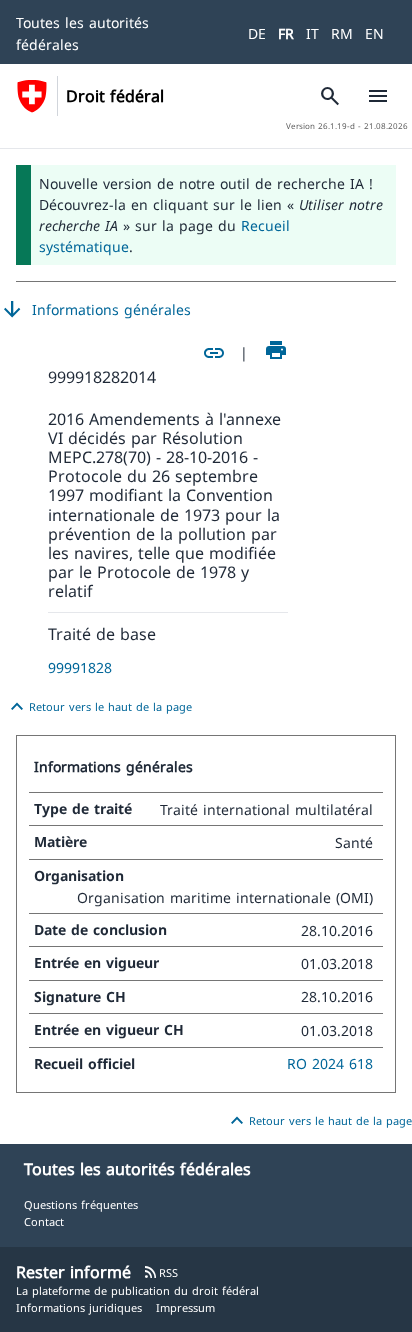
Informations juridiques (79, 1307)
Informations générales (95, 310)
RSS (160, 1272)
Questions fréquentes (81, 1204)
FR (286, 33)
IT (312, 33)
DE (257, 33)
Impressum (185, 1307)
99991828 (80, 667)
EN (374, 33)
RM (342, 33)
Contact (44, 1221)
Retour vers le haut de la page (98, 707)
